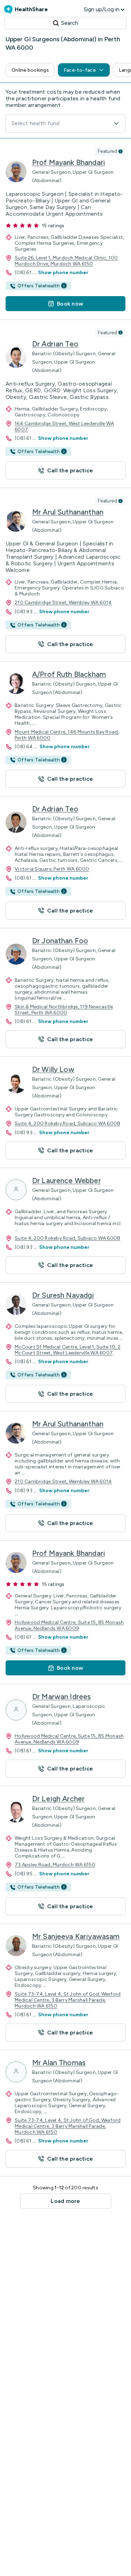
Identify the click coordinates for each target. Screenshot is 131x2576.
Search (70, 23)
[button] (30, 70)
